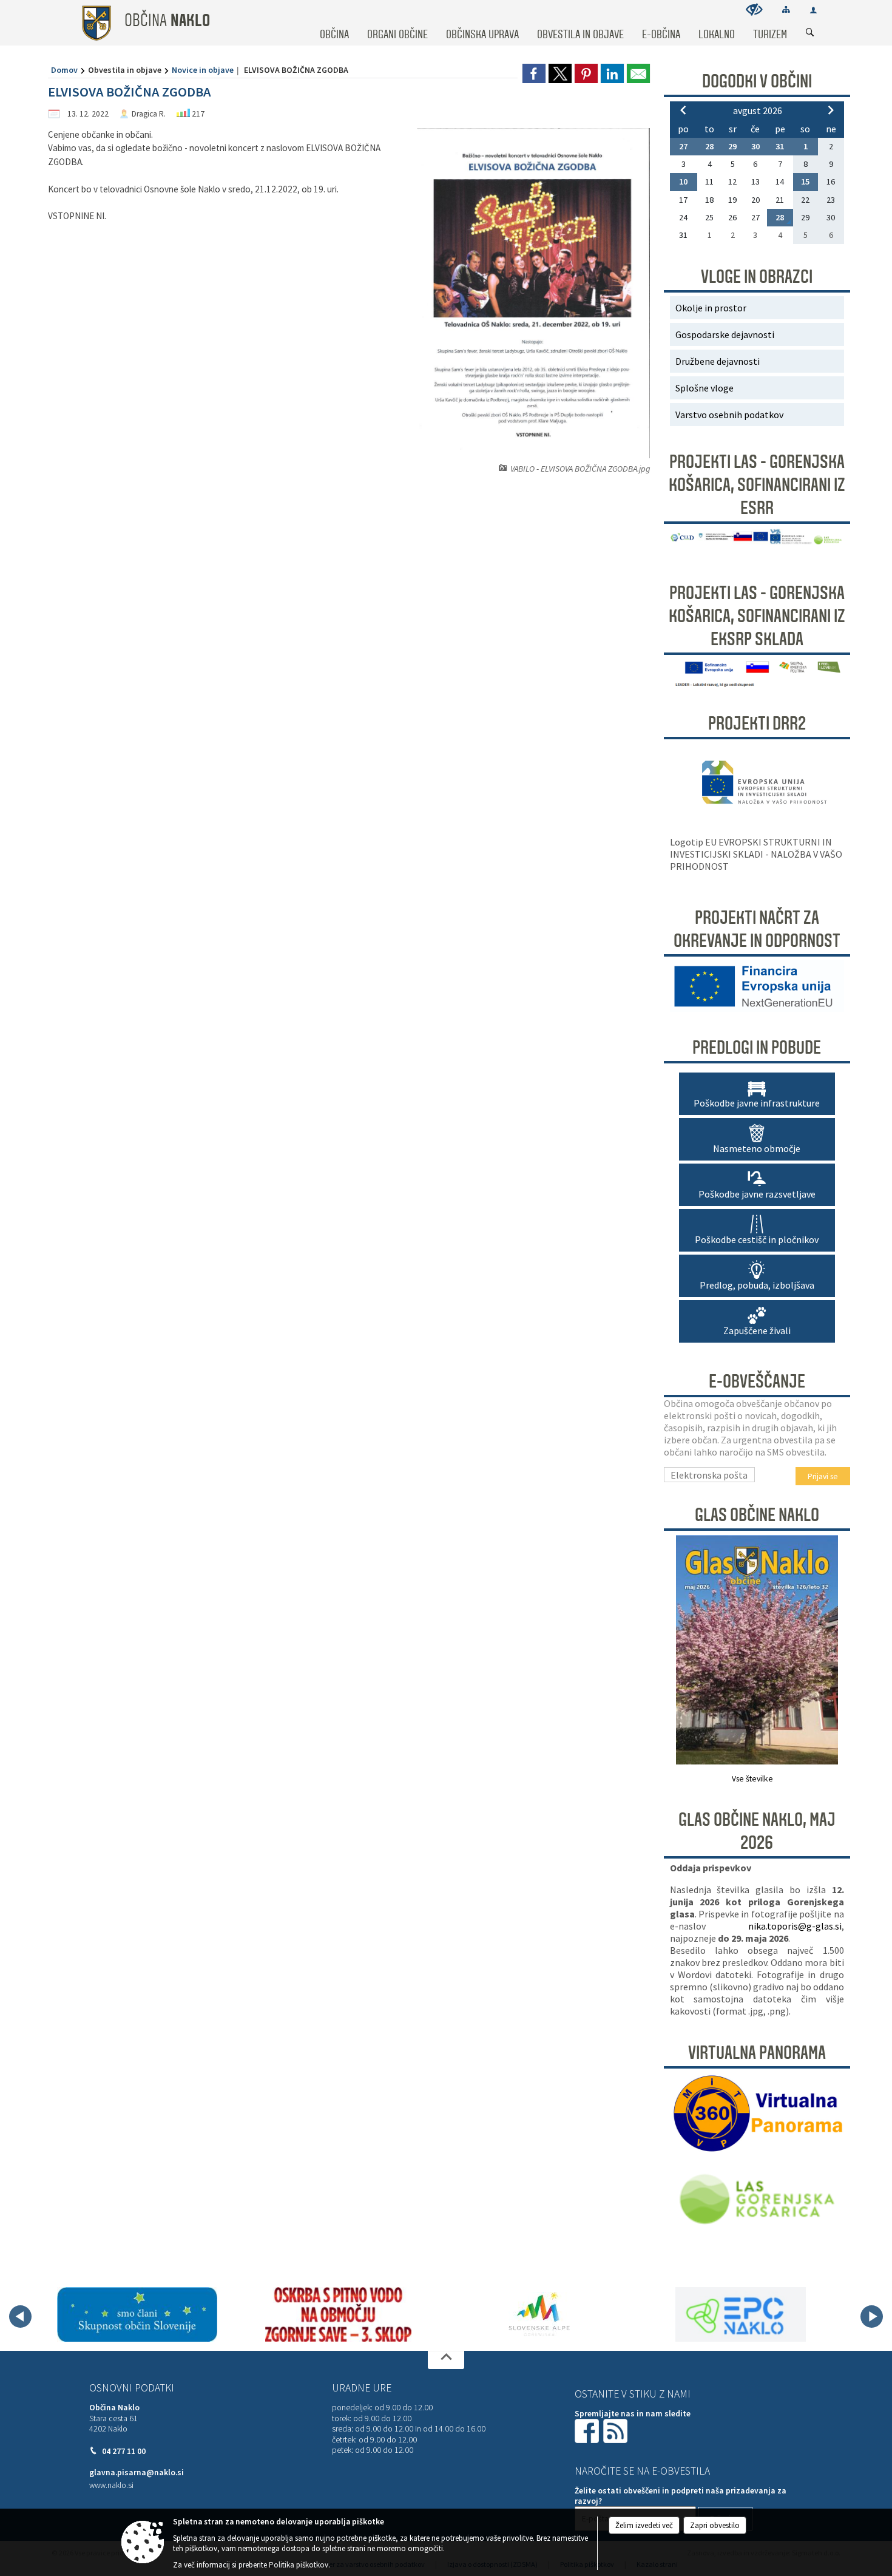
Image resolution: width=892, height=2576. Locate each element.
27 (683, 146)
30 (755, 146)
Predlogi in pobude (757, 1048)
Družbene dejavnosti (718, 361)
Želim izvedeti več (644, 2525)
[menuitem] (334, 23)
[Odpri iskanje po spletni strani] (810, 33)
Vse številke (752, 1779)
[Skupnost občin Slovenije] (137, 2314)
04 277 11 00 (124, 2451)
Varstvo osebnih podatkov (729, 415)
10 (683, 181)
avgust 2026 (758, 110)
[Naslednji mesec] (831, 110)
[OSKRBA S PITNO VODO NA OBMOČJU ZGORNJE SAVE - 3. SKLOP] (338, 2314)
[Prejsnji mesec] (683, 110)
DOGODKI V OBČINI (757, 81)
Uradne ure (362, 2388)
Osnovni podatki (132, 2388)
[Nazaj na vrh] (446, 2360)
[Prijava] (813, 10)
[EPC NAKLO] (741, 2314)
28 (709, 146)
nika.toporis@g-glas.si (795, 1926)
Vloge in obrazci (757, 277)
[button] (20, 2317)
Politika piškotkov (299, 2565)
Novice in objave (203, 70)
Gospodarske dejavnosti (725, 334)
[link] (534, 73)
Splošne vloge (704, 388)
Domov (64, 70)
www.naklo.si (111, 2485)
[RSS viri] (617, 2430)
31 (780, 146)
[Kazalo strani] (786, 9)
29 (732, 146)
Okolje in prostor (711, 308)
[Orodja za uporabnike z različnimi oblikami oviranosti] (754, 9)
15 (805, 181)
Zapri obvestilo (715, 2525)
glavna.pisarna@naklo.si (137, 2473)
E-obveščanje (757, 1381)
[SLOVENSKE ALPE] (539, 2314)
